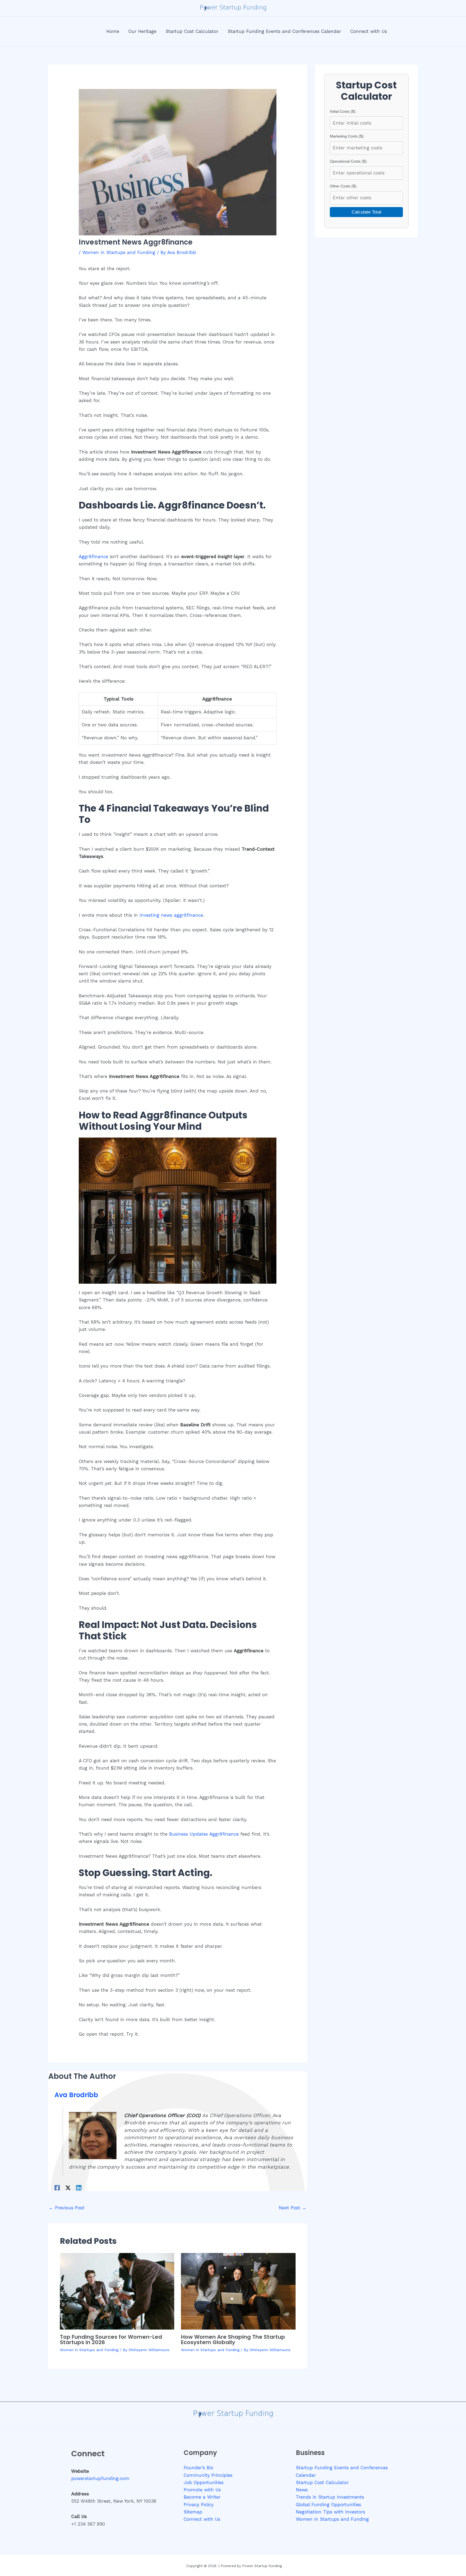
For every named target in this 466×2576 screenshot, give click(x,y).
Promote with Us (202, 2490)
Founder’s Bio (198, 2468)
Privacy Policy (199, 2505)
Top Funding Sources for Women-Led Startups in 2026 (111, 2340)
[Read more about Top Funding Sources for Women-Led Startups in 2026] (117, 2291)
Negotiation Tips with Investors (330, 2512)
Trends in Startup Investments (330, 2497)
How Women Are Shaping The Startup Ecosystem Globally (233, 2340)
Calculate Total (366, 212)
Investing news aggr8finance (171, 915)
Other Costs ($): (344, 186)
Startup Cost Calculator (322, 2482)
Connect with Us (202, 2519)
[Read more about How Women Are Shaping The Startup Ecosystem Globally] (238, 2291)
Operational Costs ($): (349, 161)
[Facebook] (57, 2187)
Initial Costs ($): (343, 111)
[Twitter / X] (68, 2187)
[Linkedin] (79, 2187)
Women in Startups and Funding (119, 252)
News (302, 2490)
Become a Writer (202, 2497)
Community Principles (208, 2475)
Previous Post (67, 2208)
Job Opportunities (204, 2482)
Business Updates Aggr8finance (204, 1834)
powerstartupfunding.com (100, 2478)
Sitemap (193, 2512)
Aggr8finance (93, 557)
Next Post (293, 2208)
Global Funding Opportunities (328, 2505)
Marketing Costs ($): (347, 136)
